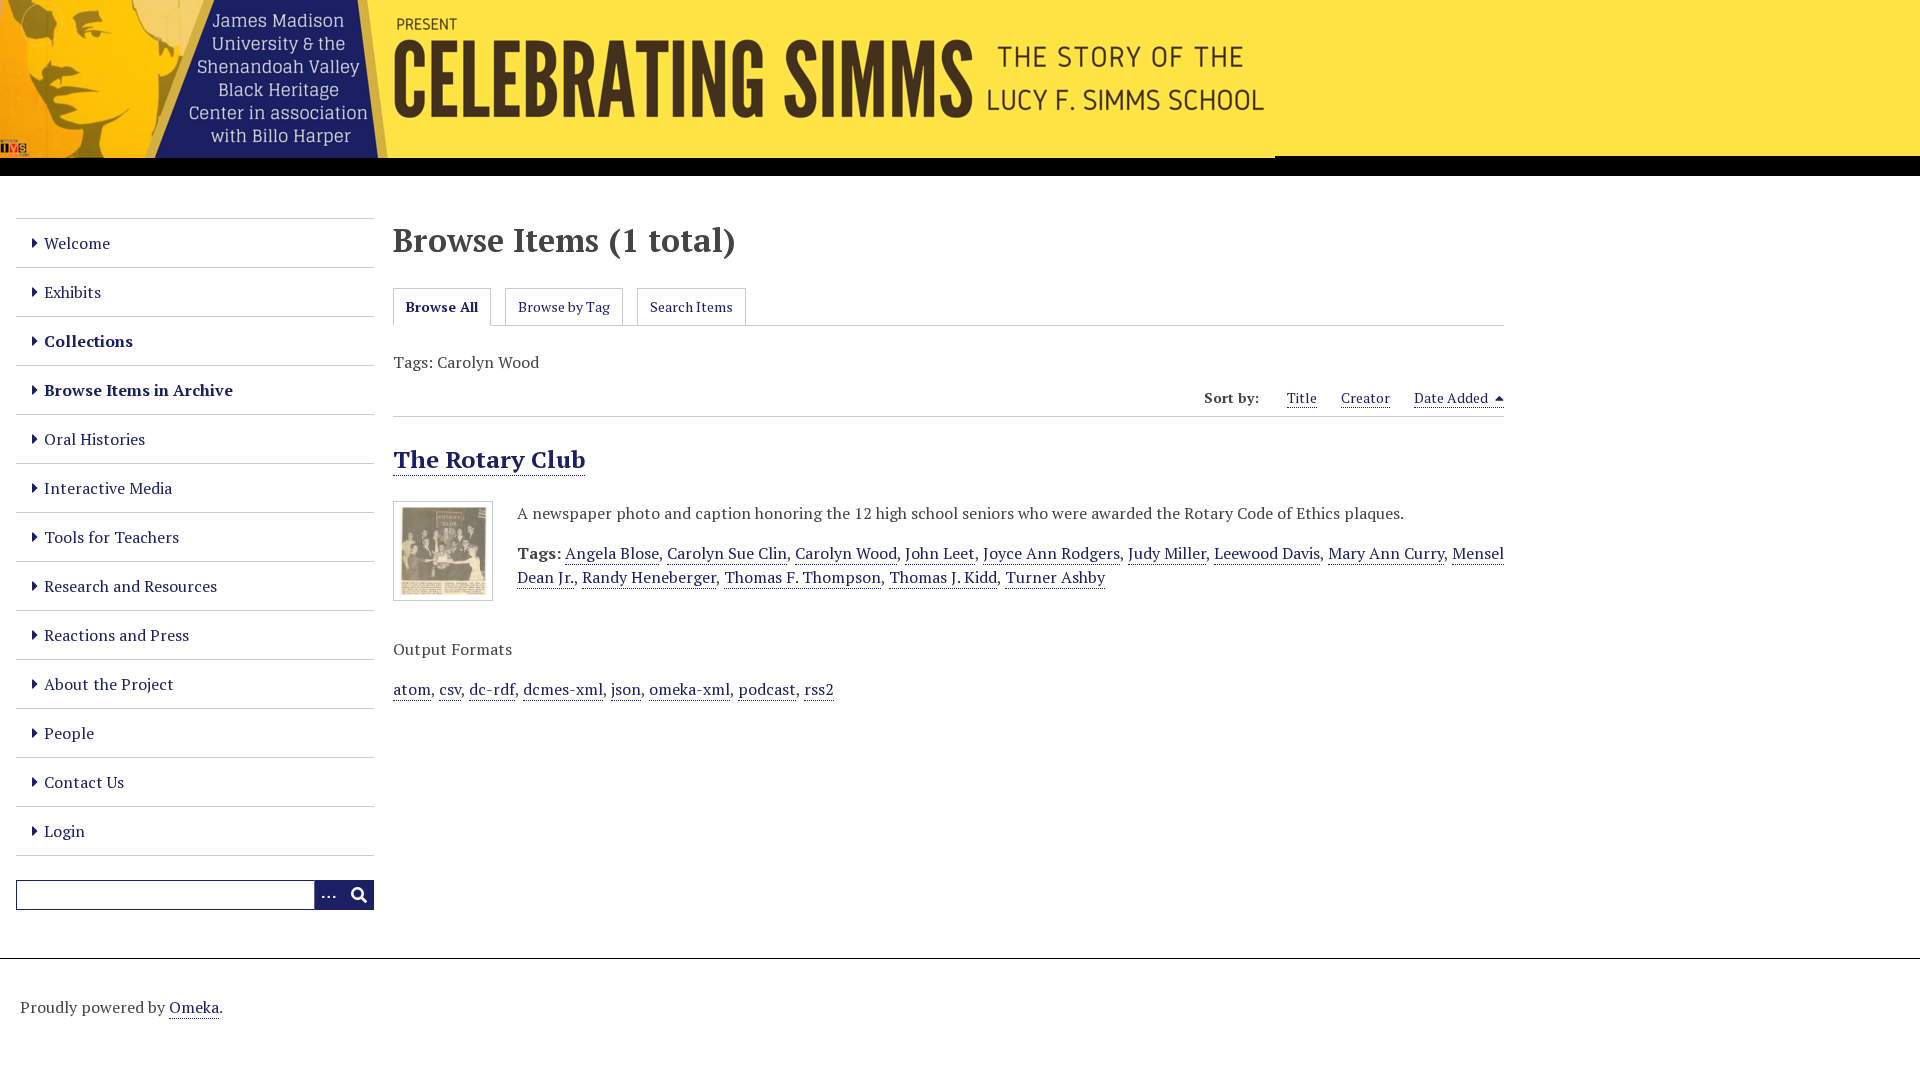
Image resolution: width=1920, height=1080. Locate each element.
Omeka (194, 1007)
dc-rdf (492, 689)
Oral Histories (94, 439)
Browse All (442, 306)
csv (450, 689)
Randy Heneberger (649, 577)
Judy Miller (1167, 553)
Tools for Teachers (111, 537)
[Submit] (359, 895)
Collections (88, 341)
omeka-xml (689, 689)
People (69, 733)
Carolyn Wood (846, 553)
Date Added (1452, 397)
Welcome (77, 243)
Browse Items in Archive (138, 390)
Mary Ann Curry (1386, 553)
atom (412, 689)
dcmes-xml (563, 689)
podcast (767, 689)
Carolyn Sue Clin (727, 553)
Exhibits (72, 292)
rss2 (819, 689)
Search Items (691, 306)
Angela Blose (612, 553)
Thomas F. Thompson (802, 577)
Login (64, 831)
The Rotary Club (489, 459)
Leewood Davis (1267, 553)
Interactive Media (108, 488)
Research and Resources (130, 586)
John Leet (940, 553)
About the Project (109, 684)
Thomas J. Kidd (943, 577)
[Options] (329, 895)
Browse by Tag (564, 306)
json (626, 689)
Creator (1365, 397)
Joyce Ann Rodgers (1051, 553)
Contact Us (84, 782)
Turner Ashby (1055, 577)
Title (1302, 397)
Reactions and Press (116, 635)
